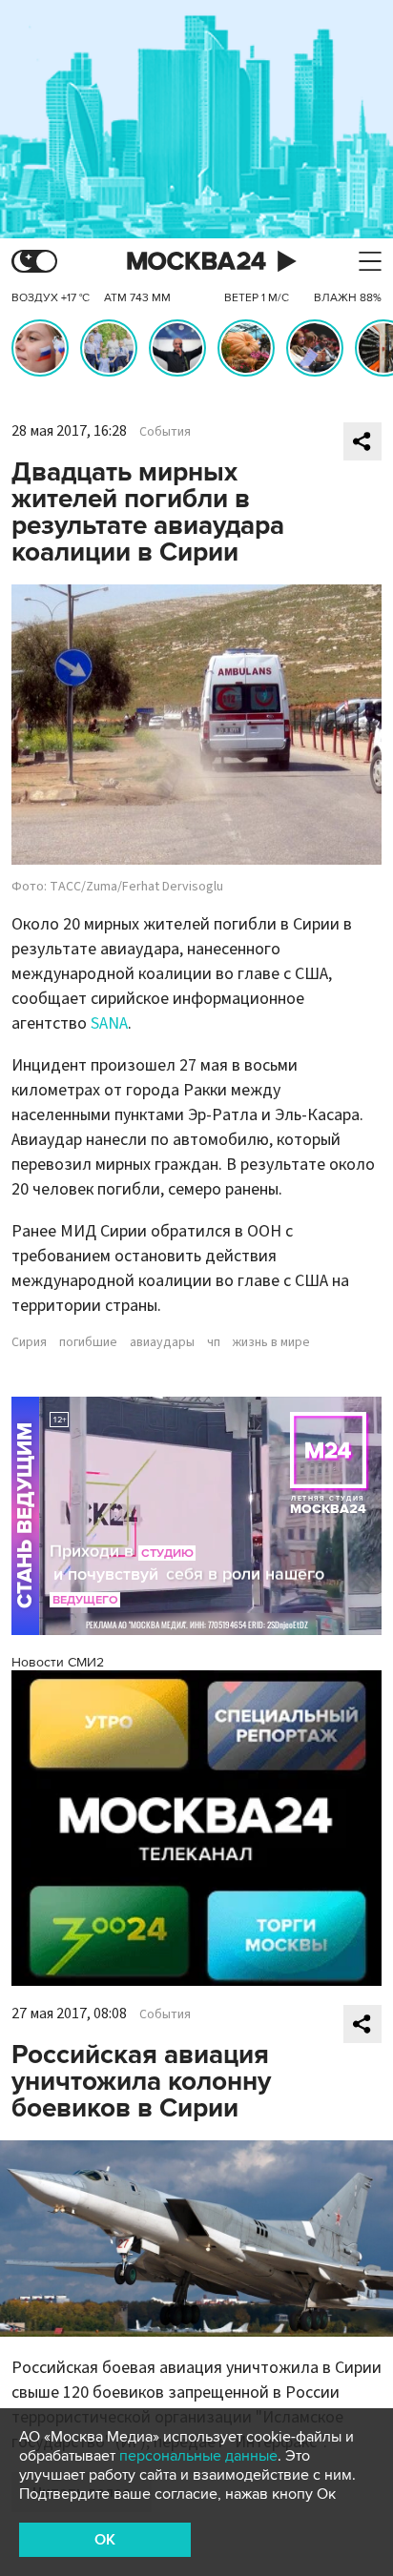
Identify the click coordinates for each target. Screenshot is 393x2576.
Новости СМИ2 (58, 1662)
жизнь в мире (271, 1342)
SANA (109, 1023)
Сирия (29, 1342)
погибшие (88, 1342)
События (165, 432)
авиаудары (162, 1342)
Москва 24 (196, 262)
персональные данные (198, 2456)
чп (214, 1342)
